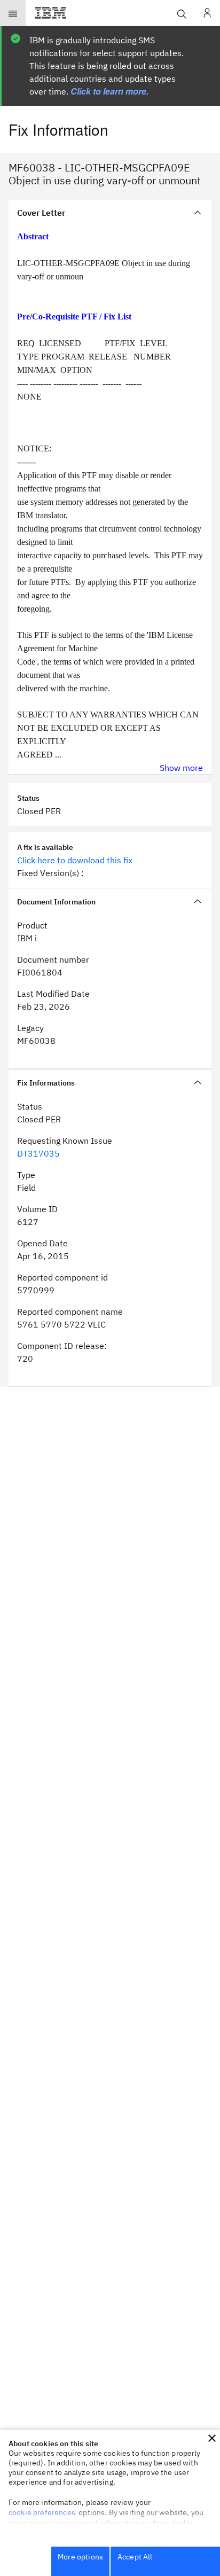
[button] (212, 2438)
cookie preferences (42, 2512)
